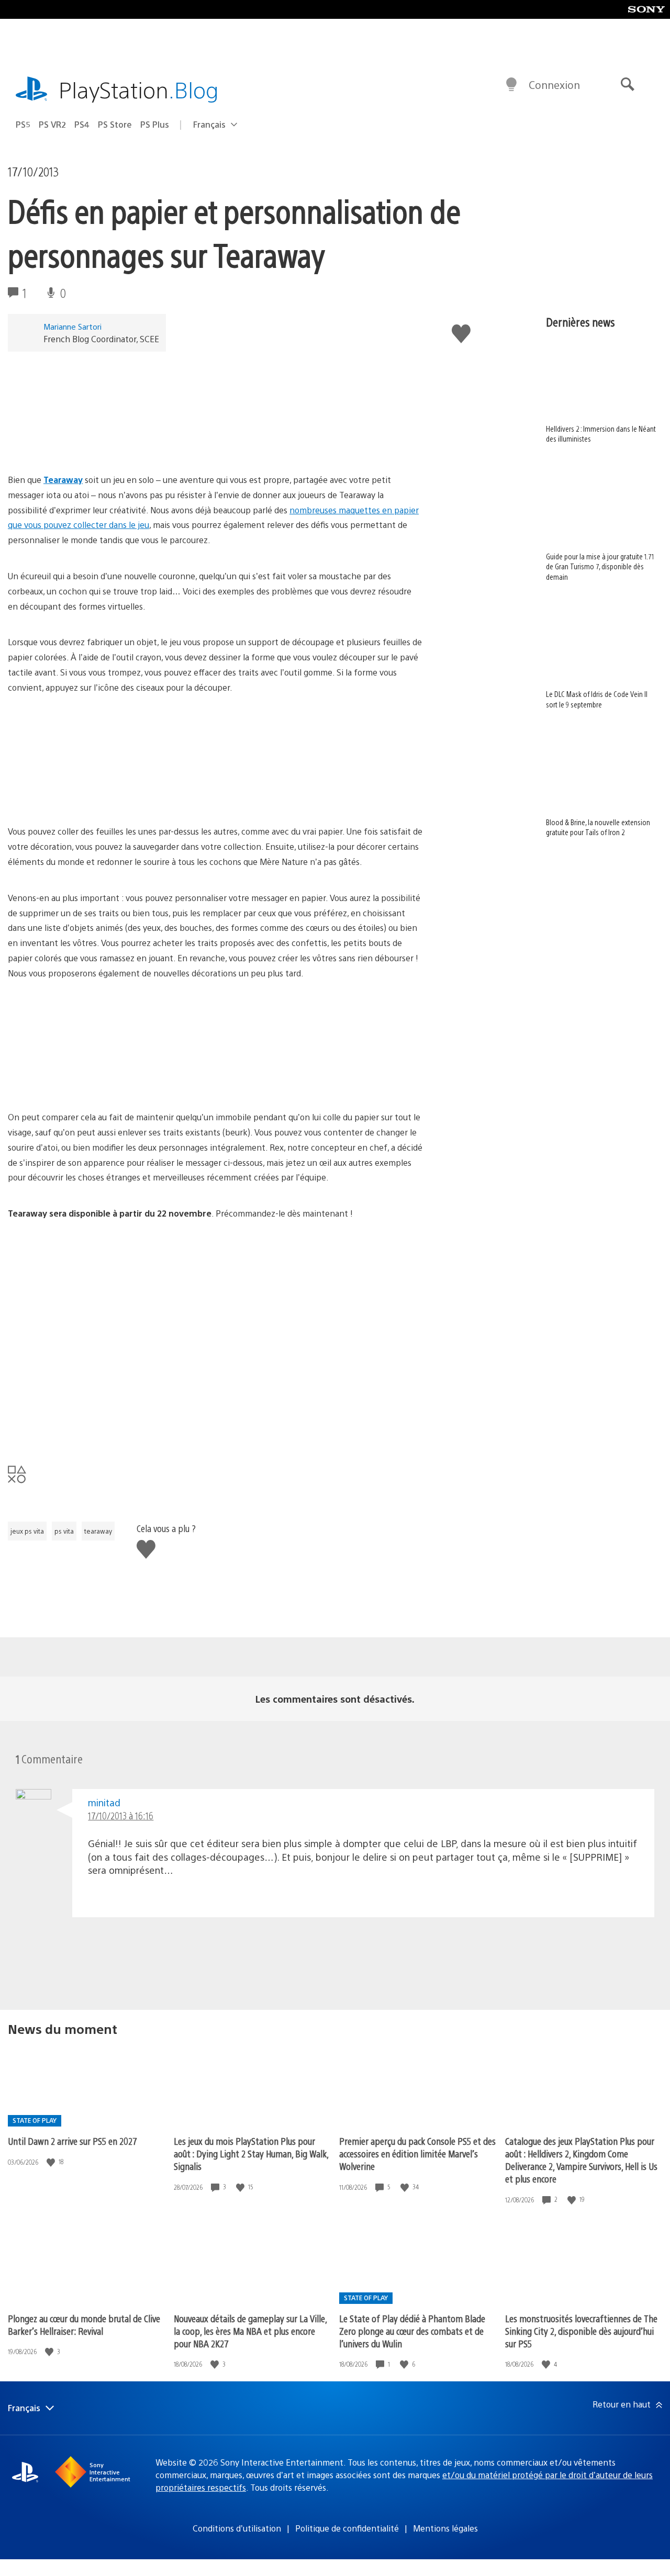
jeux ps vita (27, 1531)
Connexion (554, 85)
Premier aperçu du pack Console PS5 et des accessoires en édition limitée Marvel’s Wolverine (417, 2153)
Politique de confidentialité (347, 2528)
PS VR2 (52, 124)
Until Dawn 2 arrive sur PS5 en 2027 (72, 2141)
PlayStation (139, 89)
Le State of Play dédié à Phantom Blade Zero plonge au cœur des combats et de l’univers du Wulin (412, 2331)
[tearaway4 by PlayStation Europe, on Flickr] (88, 1430)
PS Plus (155, 124)
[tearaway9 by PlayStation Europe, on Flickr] (250, 1081)
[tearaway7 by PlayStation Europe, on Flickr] (88, 796)
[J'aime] (52, 2162)
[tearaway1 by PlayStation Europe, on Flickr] (88, 1321)
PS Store (115, 124)
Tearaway (63, 480)
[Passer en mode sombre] (511, 85)
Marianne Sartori (72, 326)
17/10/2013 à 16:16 (121, 1815)
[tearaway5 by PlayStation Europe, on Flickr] (250, 796)
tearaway (98, 1531)
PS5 (23, 124)
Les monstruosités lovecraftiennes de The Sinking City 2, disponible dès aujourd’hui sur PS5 (581, 2331)
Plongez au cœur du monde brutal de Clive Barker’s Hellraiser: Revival (84, 2325)
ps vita (64, 1531)
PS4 (82, 124)
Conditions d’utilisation (237, 2528)
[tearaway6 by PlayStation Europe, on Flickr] (88, 1081)
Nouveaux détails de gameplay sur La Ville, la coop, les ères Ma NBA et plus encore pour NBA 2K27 (250, 2331)
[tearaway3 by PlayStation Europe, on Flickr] (250, 1430)
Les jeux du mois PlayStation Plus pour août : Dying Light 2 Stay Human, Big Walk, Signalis (251, 2153)
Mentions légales (445, 2528)
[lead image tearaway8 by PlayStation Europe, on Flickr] (88, 443)
